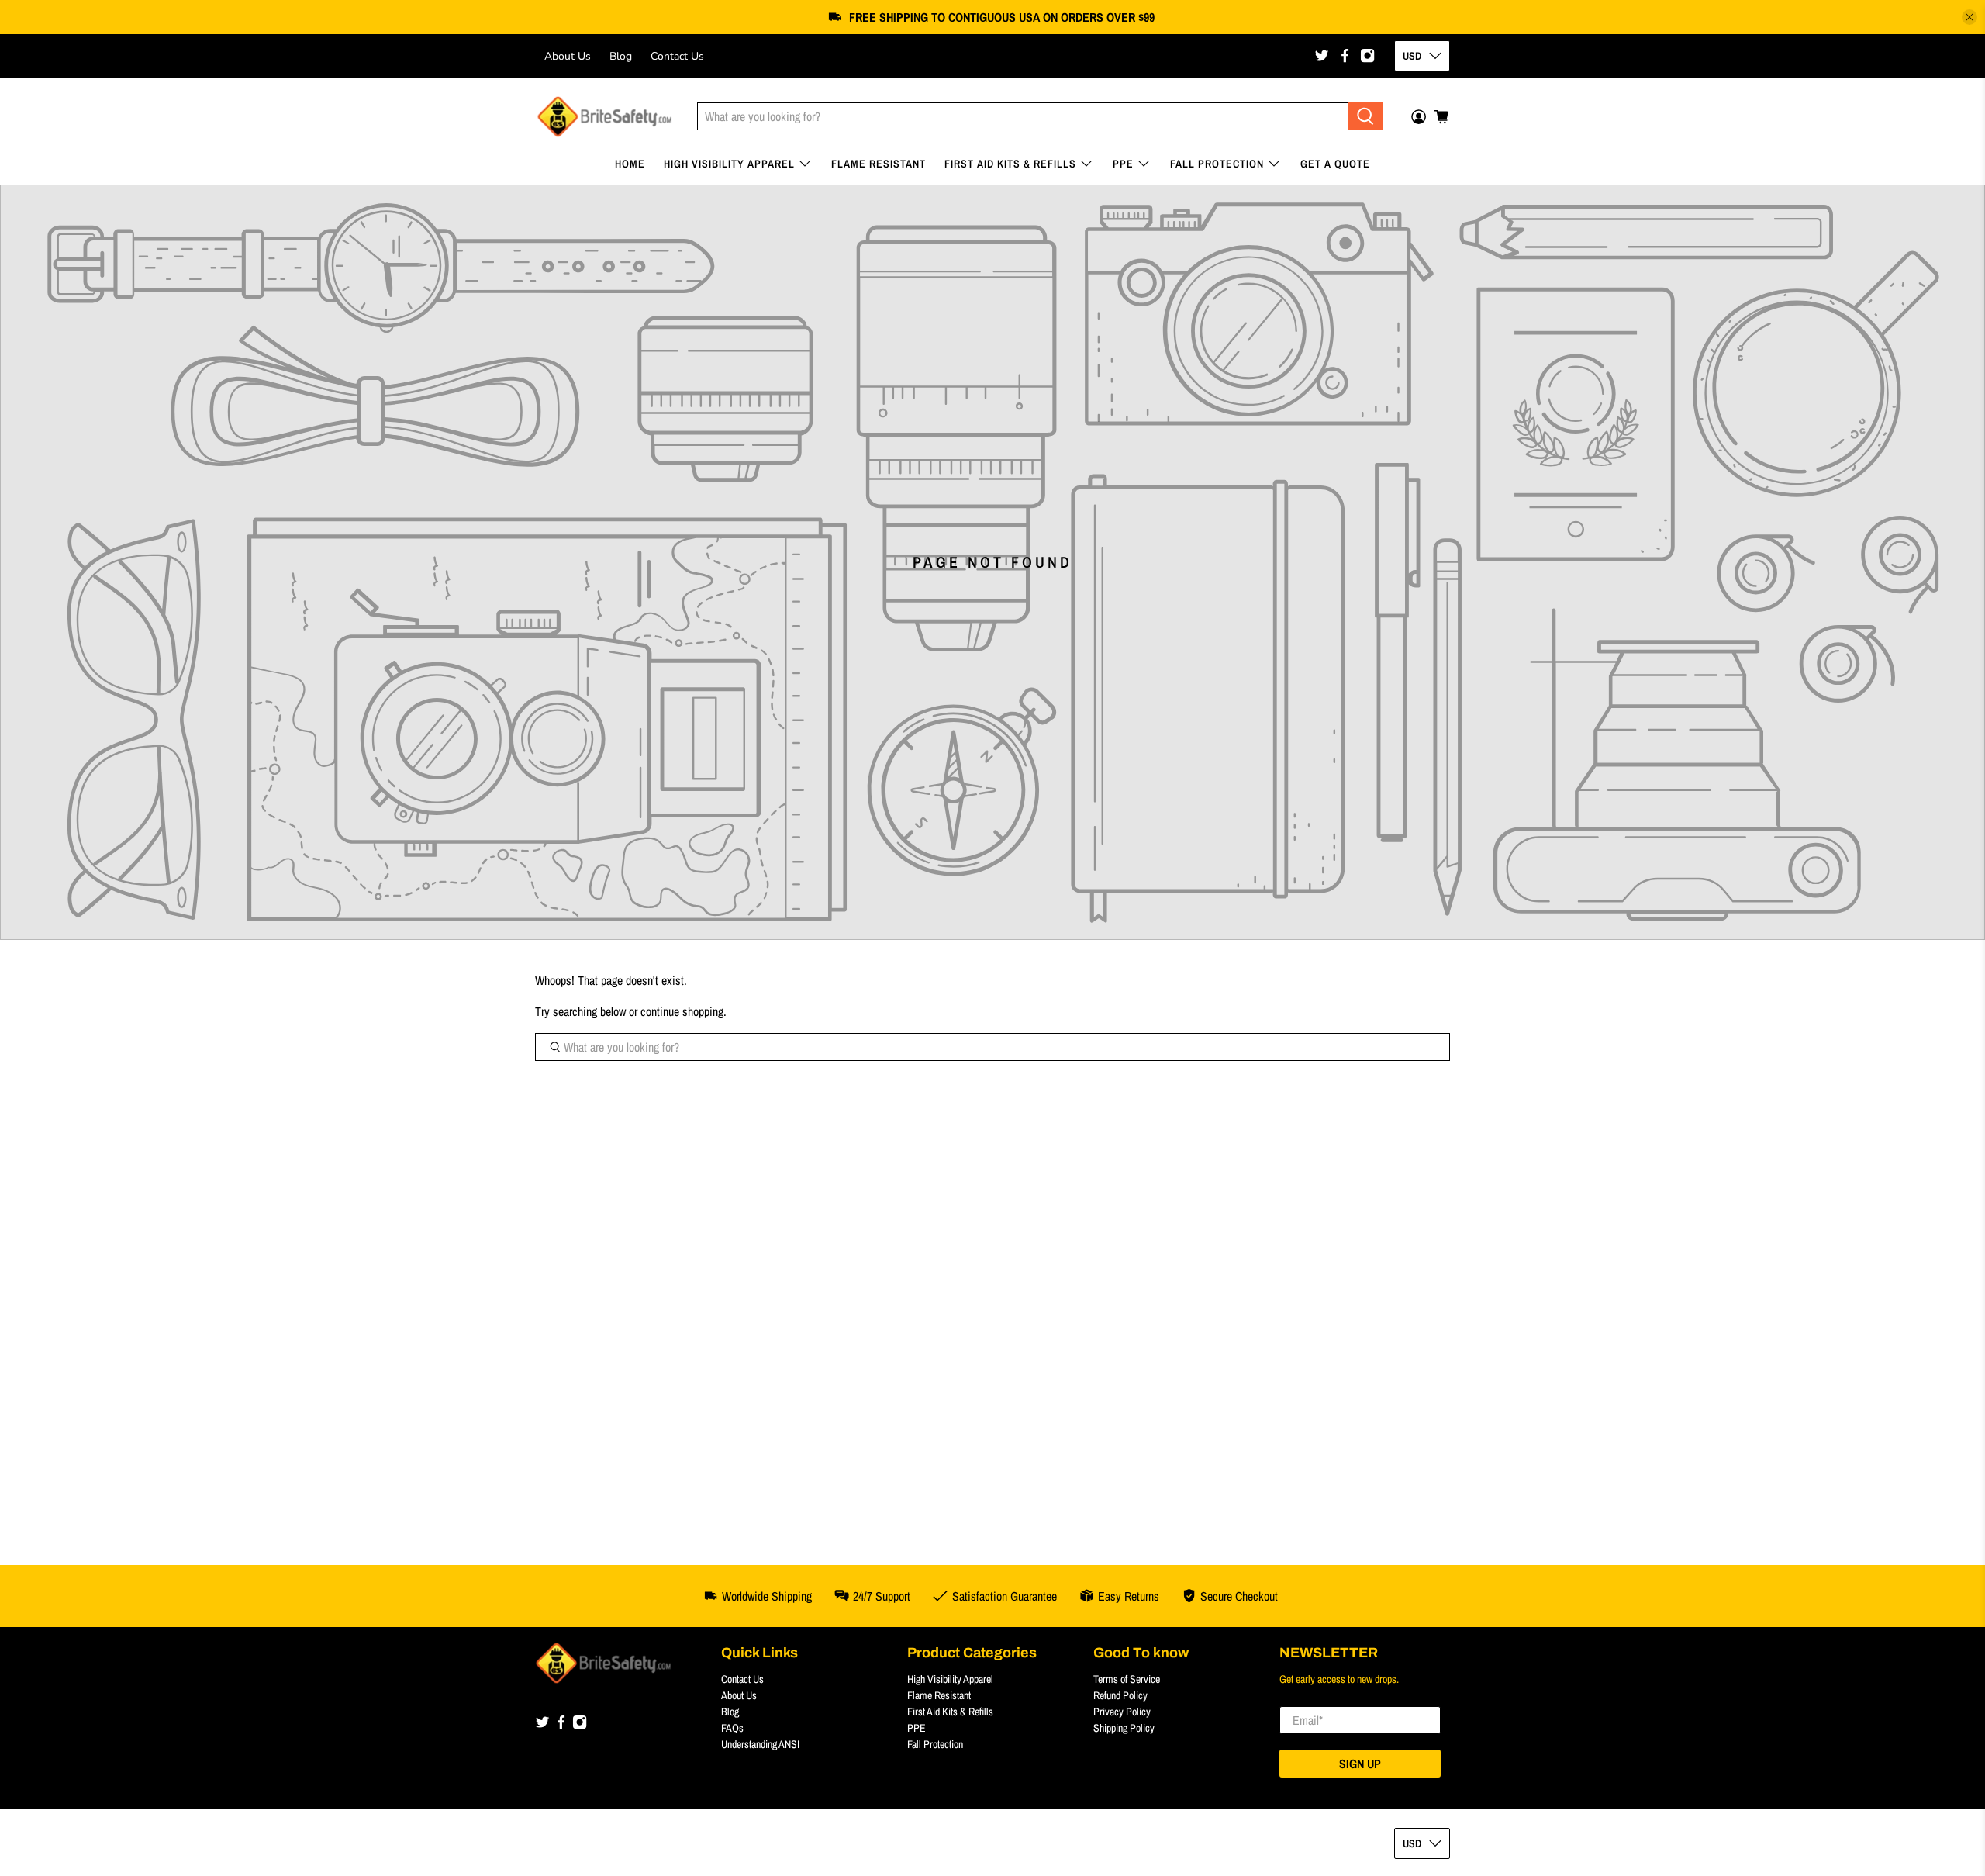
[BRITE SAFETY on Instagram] (1367, 55)
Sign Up (1360, 1764)
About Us (568, 56)
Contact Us (677, 56)
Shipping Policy (1124, 1728)
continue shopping (682, 1011)
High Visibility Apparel (729, 164)
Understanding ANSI (760, 1744)
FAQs (732, 1728)
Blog (621, 56)
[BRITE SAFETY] (604, 117)
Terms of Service (1127, 1679)
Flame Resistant (879, 164)
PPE (1123, 164)
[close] (1969, 17)
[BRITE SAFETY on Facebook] (1345, 55)
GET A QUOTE (1335, 164)
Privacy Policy (1122, 1712)
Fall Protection (1217, 164)
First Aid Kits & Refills (1010, 164)
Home (630, 164)
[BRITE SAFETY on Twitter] (1322, 55)
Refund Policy (1120, 1695)
